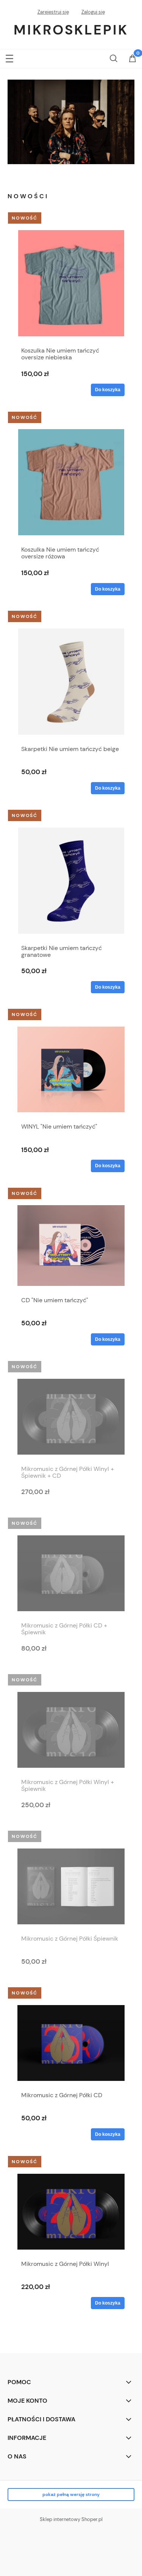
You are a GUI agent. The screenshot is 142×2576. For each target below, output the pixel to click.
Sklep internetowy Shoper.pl (71, 2519)
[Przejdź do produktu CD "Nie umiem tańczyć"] (71, 1245)
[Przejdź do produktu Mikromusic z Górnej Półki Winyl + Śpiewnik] (71, 1730)
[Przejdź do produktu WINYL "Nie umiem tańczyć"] (71, 1069)
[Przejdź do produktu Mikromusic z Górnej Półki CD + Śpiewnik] (71, 1573)
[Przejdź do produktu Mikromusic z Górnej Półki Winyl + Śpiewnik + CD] (71, 1417)
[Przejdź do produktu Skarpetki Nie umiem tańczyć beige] (71, 682)
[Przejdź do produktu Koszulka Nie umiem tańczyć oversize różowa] (71, 482)
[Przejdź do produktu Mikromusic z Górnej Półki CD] (71, 2043)
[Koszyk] (133, 59)
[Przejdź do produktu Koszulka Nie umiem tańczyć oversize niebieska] (71, 283)
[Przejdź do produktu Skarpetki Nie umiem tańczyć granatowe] (71, 881)
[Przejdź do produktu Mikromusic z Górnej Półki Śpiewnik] (71, 1886)
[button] (9, 57)
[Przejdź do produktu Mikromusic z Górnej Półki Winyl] (71, 2212)
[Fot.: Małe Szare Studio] (71, 122)
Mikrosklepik (71, 30)
